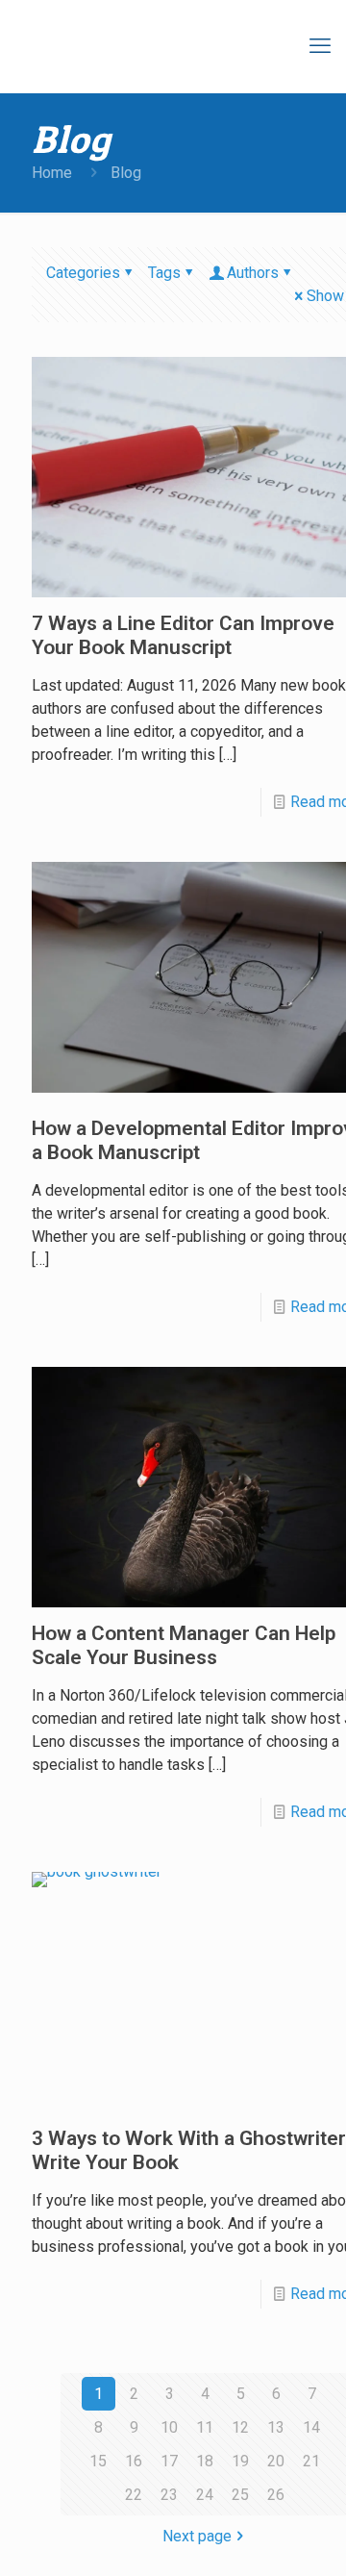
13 (276, 2427)
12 (240, 2427)
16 (134, 2461)
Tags (164, 273)
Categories (83, 273)
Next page (197, 2536)
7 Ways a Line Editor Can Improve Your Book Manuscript (183, 635)
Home (52, 173)
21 (311, 2461)
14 (311, 2427)
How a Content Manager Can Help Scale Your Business (184, 1645)
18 (205, 2461)
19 (240, 2461)
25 (240, 2495)
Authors (253, 273)
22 (134, 2495)
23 (169, 2495)
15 (98, 2461)
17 (169, 2461)
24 (205, 2495)
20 (276, 2461)
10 (169, 2427)
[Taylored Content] (192, 46)
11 (205, 2427)
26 (276, 2495)
